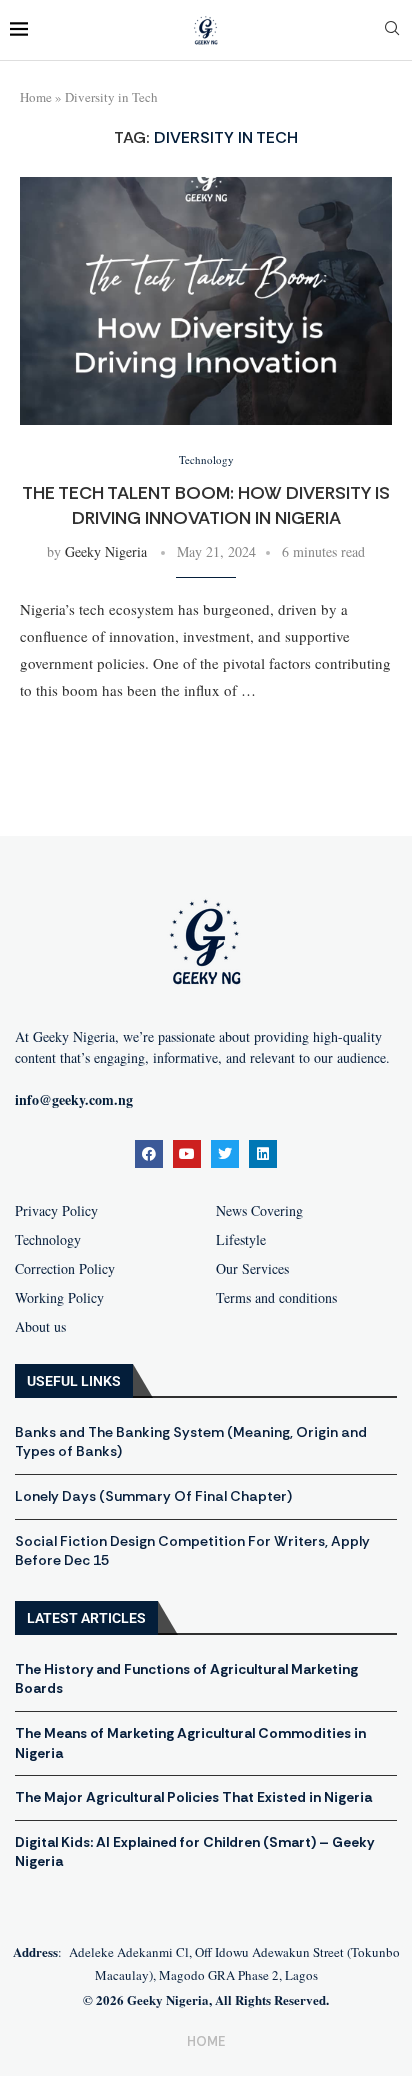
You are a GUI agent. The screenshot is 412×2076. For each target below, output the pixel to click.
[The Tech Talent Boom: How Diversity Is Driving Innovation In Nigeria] (206, 301)
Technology (48, 1240)
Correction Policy (65, 1269)
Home (36, 97)
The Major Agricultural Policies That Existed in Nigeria (193, 1797)
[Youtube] (187, 1154)
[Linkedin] (263, 1154)
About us (40, 1327)
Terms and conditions (276, 1298)
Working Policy (59, 1298)
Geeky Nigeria (106, 551)
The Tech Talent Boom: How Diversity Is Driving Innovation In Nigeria (206, 505)
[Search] (392, 30)
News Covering (259, 1211)
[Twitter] (225, 1154)
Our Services (252, 1269)
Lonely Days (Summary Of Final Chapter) (153, 1496)
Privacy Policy (56, 1211)
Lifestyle (241, 1240)
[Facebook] (149, 1154)
